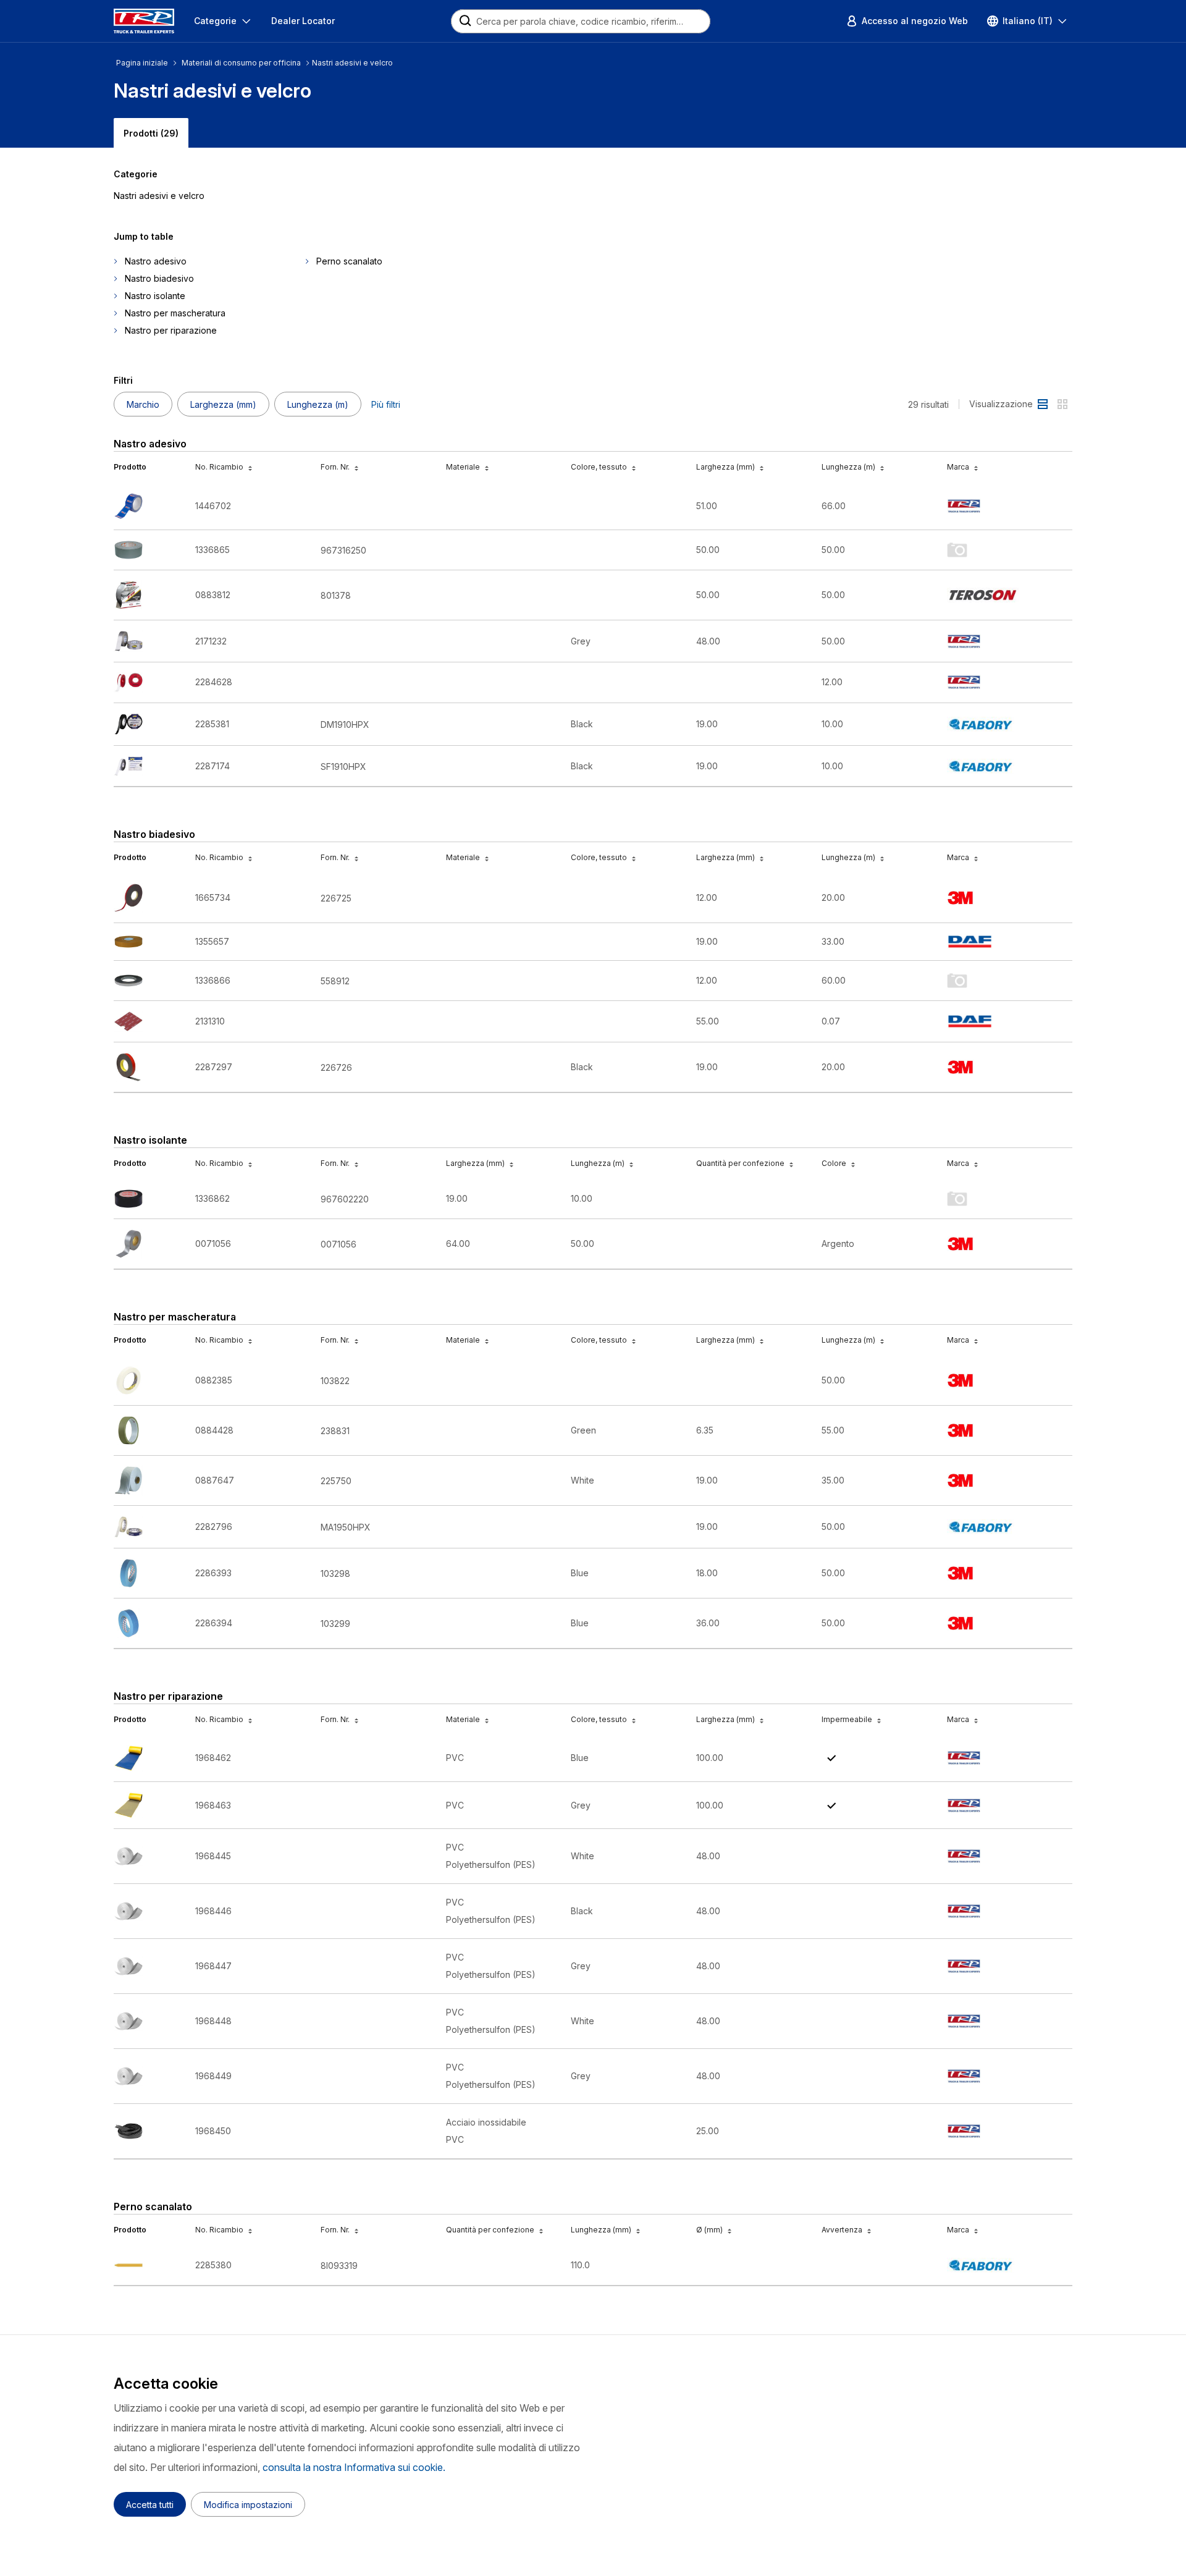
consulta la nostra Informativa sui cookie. (354, 2467)
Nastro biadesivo (159, 278)
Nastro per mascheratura (175, 313)
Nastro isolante (155, 296)
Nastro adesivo (156, 261)
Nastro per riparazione (171, 330)
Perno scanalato (349, 261)
